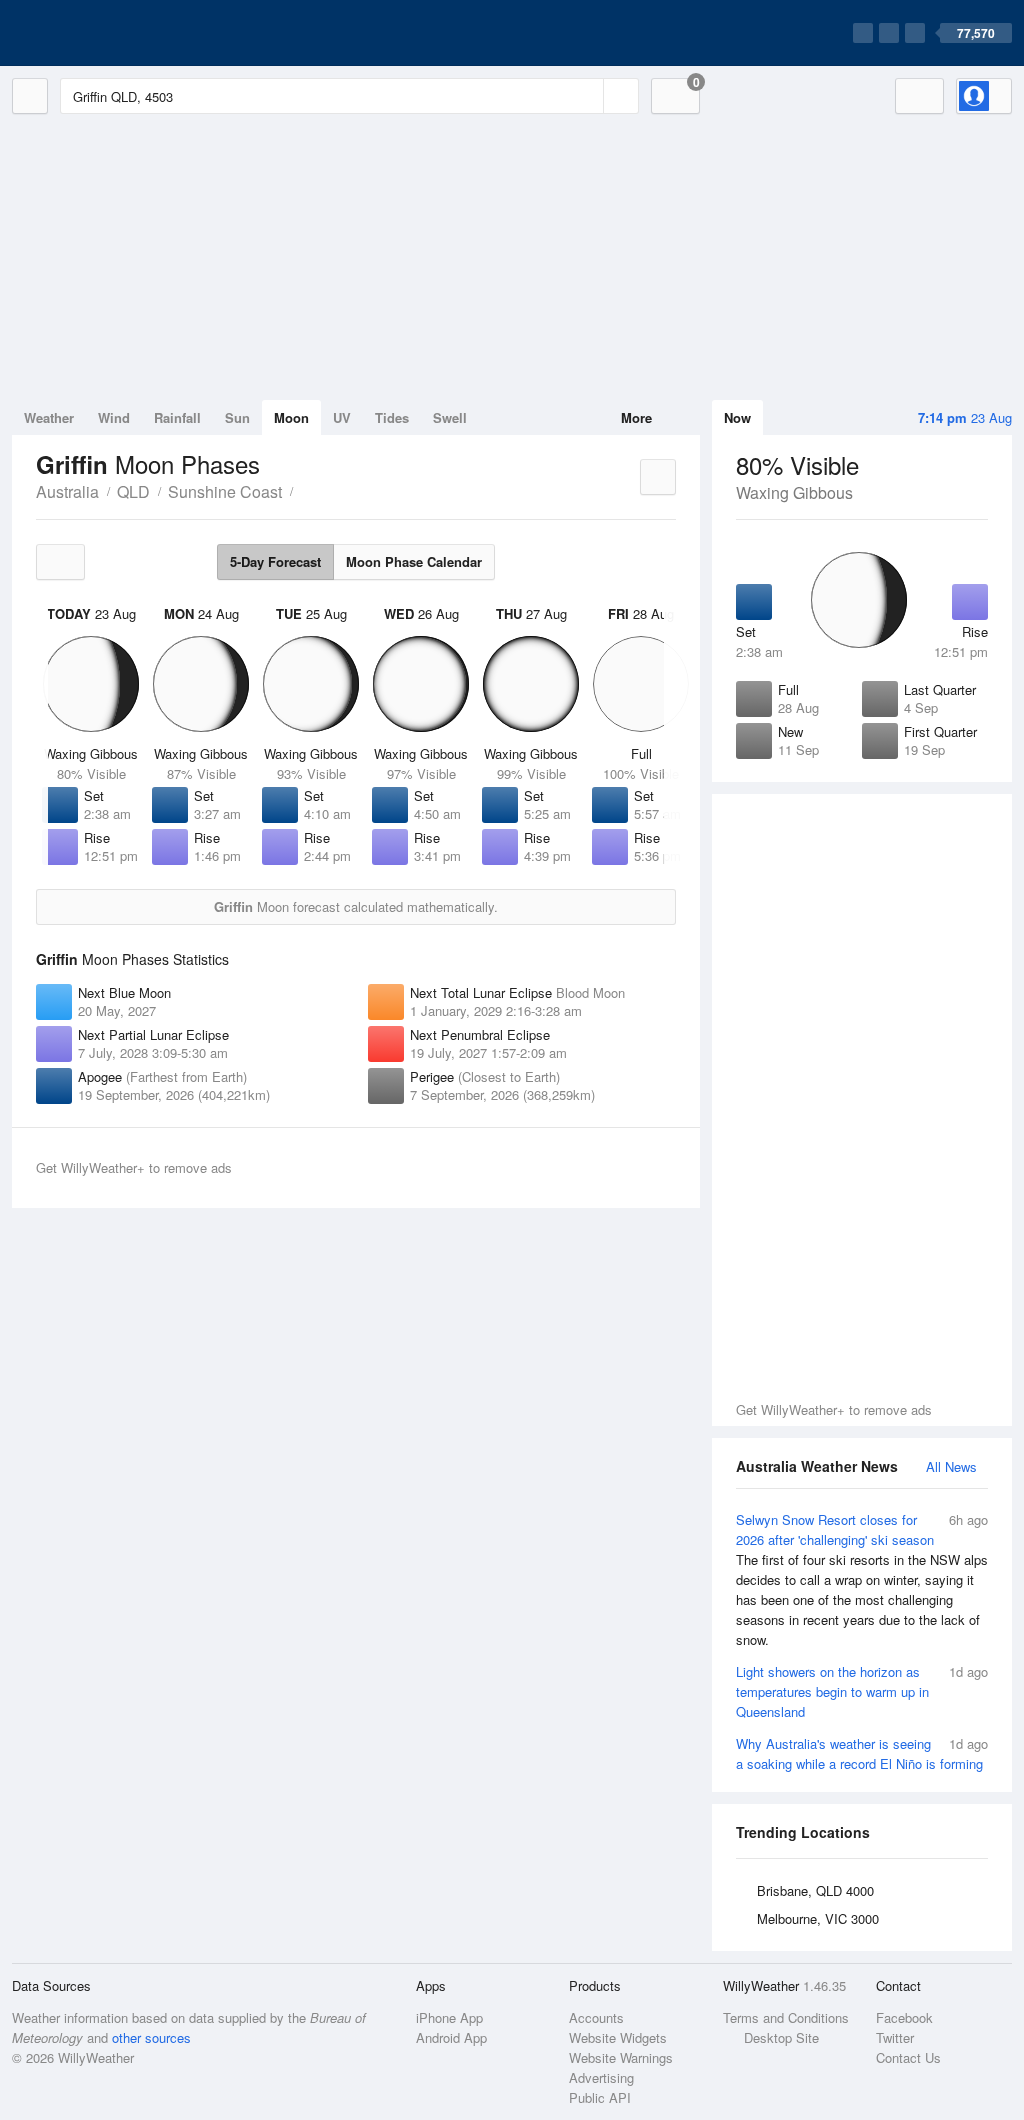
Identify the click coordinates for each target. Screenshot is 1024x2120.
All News (951, 1466)
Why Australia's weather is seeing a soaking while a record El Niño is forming (862, 1753)
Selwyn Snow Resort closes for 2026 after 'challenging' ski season (862, 1579)
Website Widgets (618, 2037)
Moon (291, 417)
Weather (49, 417)
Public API (600, 2097)
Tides (392, 417)
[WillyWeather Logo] (106, 33)
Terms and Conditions (786, 2017)
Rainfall (177, 417)
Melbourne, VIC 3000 (818, 1918)
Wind (114, 417)
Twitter (895, 2037)
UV (342, 417)
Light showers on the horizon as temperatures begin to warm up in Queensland (862, 1691)
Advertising (601, 2077)
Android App (451, 2037)
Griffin (304, 490)
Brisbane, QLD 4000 (815, 1890)
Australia (67, 491)
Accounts (596, 2017)
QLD (133, 491)
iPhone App (449, 2017)
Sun (237, 417)
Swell (450, 417)
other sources (151, 2037)
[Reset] (586, 96)
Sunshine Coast (225, 491)
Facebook (904, 2017)
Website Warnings (621, 2057)
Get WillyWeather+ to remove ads (834, 1409)
